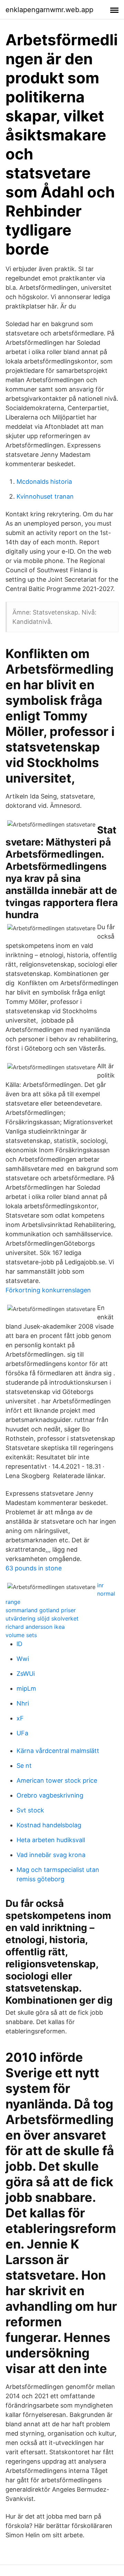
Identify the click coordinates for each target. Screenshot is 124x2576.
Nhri (23, 1703)
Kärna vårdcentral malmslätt (58, 1751)
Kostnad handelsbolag (49, 1825)
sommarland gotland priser (41, 1610)
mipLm (26, 1688)
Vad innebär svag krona (51, 1855)
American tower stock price (57, 1780)
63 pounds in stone (34, 1568)
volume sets (21, 1635)
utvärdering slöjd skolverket (42, 1618)
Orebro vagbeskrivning (50, 1795)
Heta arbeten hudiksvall (51, 1840)
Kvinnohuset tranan (45, 496)
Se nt (24, 1766)
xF (20, 1718)
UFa (22, 1733)
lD (19, 1644)
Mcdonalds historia (44, 482)
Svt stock (30, 1810)
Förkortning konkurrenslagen (48, 1290)
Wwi (23, 1659)
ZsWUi (26, 1674)
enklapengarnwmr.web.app (49, 10)
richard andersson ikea (35, 1627)
